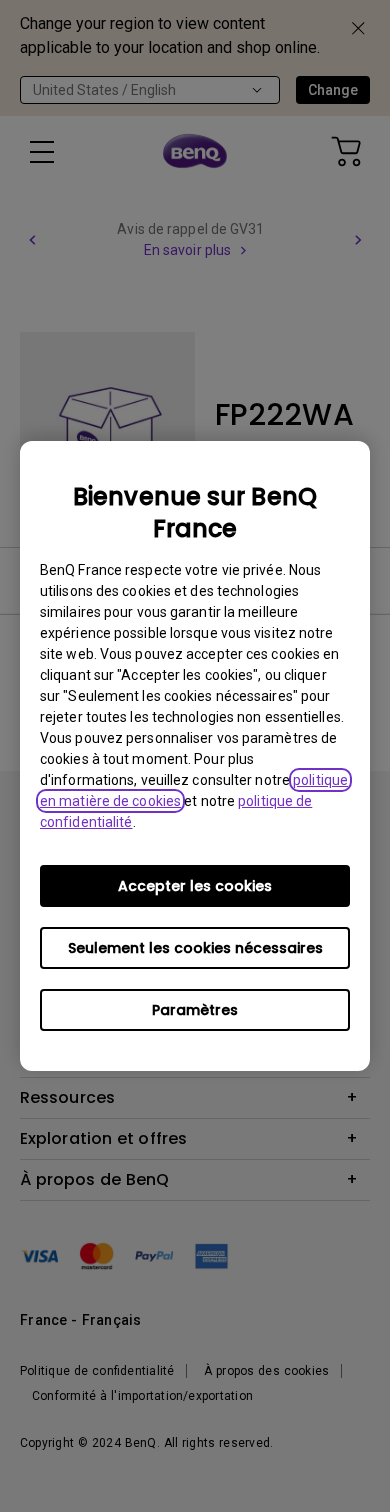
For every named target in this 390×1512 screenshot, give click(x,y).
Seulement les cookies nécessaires (195, 948)
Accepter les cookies (195, 886)
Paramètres (195, 1010)
